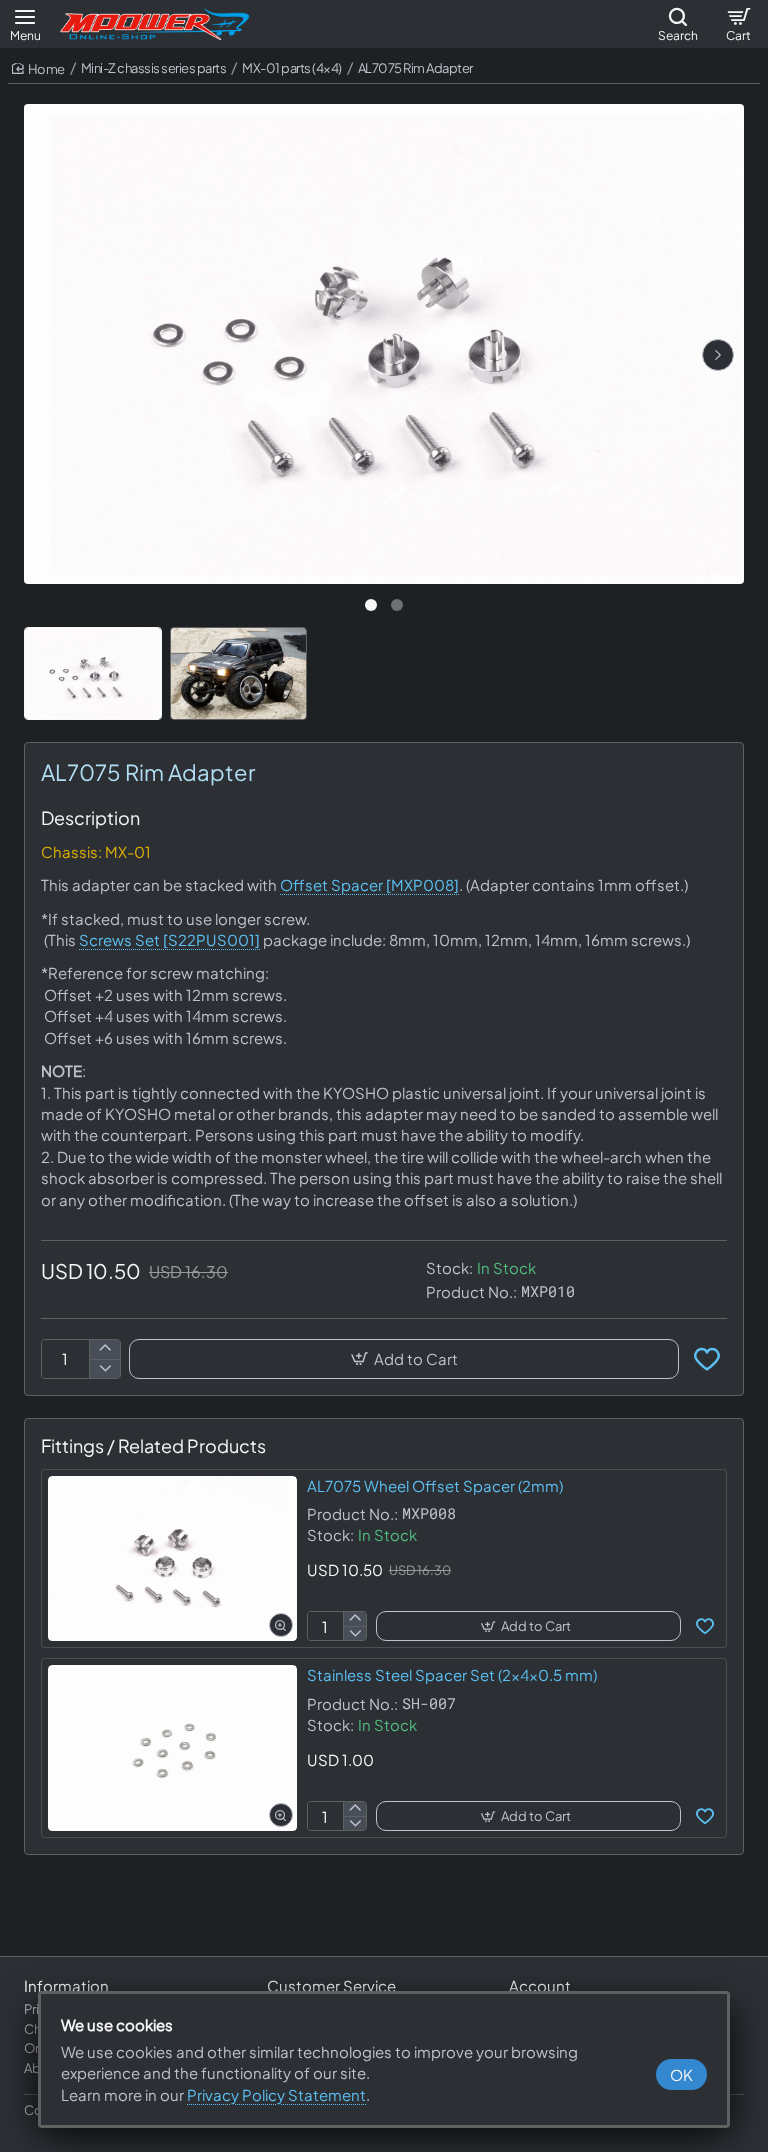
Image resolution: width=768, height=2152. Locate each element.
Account (540, 1985)
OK (681, 2074)
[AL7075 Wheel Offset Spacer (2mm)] (172, 1559)
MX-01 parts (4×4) (292, 68)
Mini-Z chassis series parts (154, 68)
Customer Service (331, 1985)
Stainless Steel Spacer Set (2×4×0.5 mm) (452, 1674)
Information (66, 1985)
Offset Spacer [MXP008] (369, 884)
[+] (104, 1349)
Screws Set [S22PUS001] (169, 939)
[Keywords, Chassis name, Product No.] (678, 24)
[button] (718, 355)
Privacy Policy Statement (276, 2094)
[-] (104, 1368)
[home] (38, 69)
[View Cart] (738, 24)
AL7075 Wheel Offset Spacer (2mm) (435, 1485)
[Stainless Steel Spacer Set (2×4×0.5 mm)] (172, 1748)
